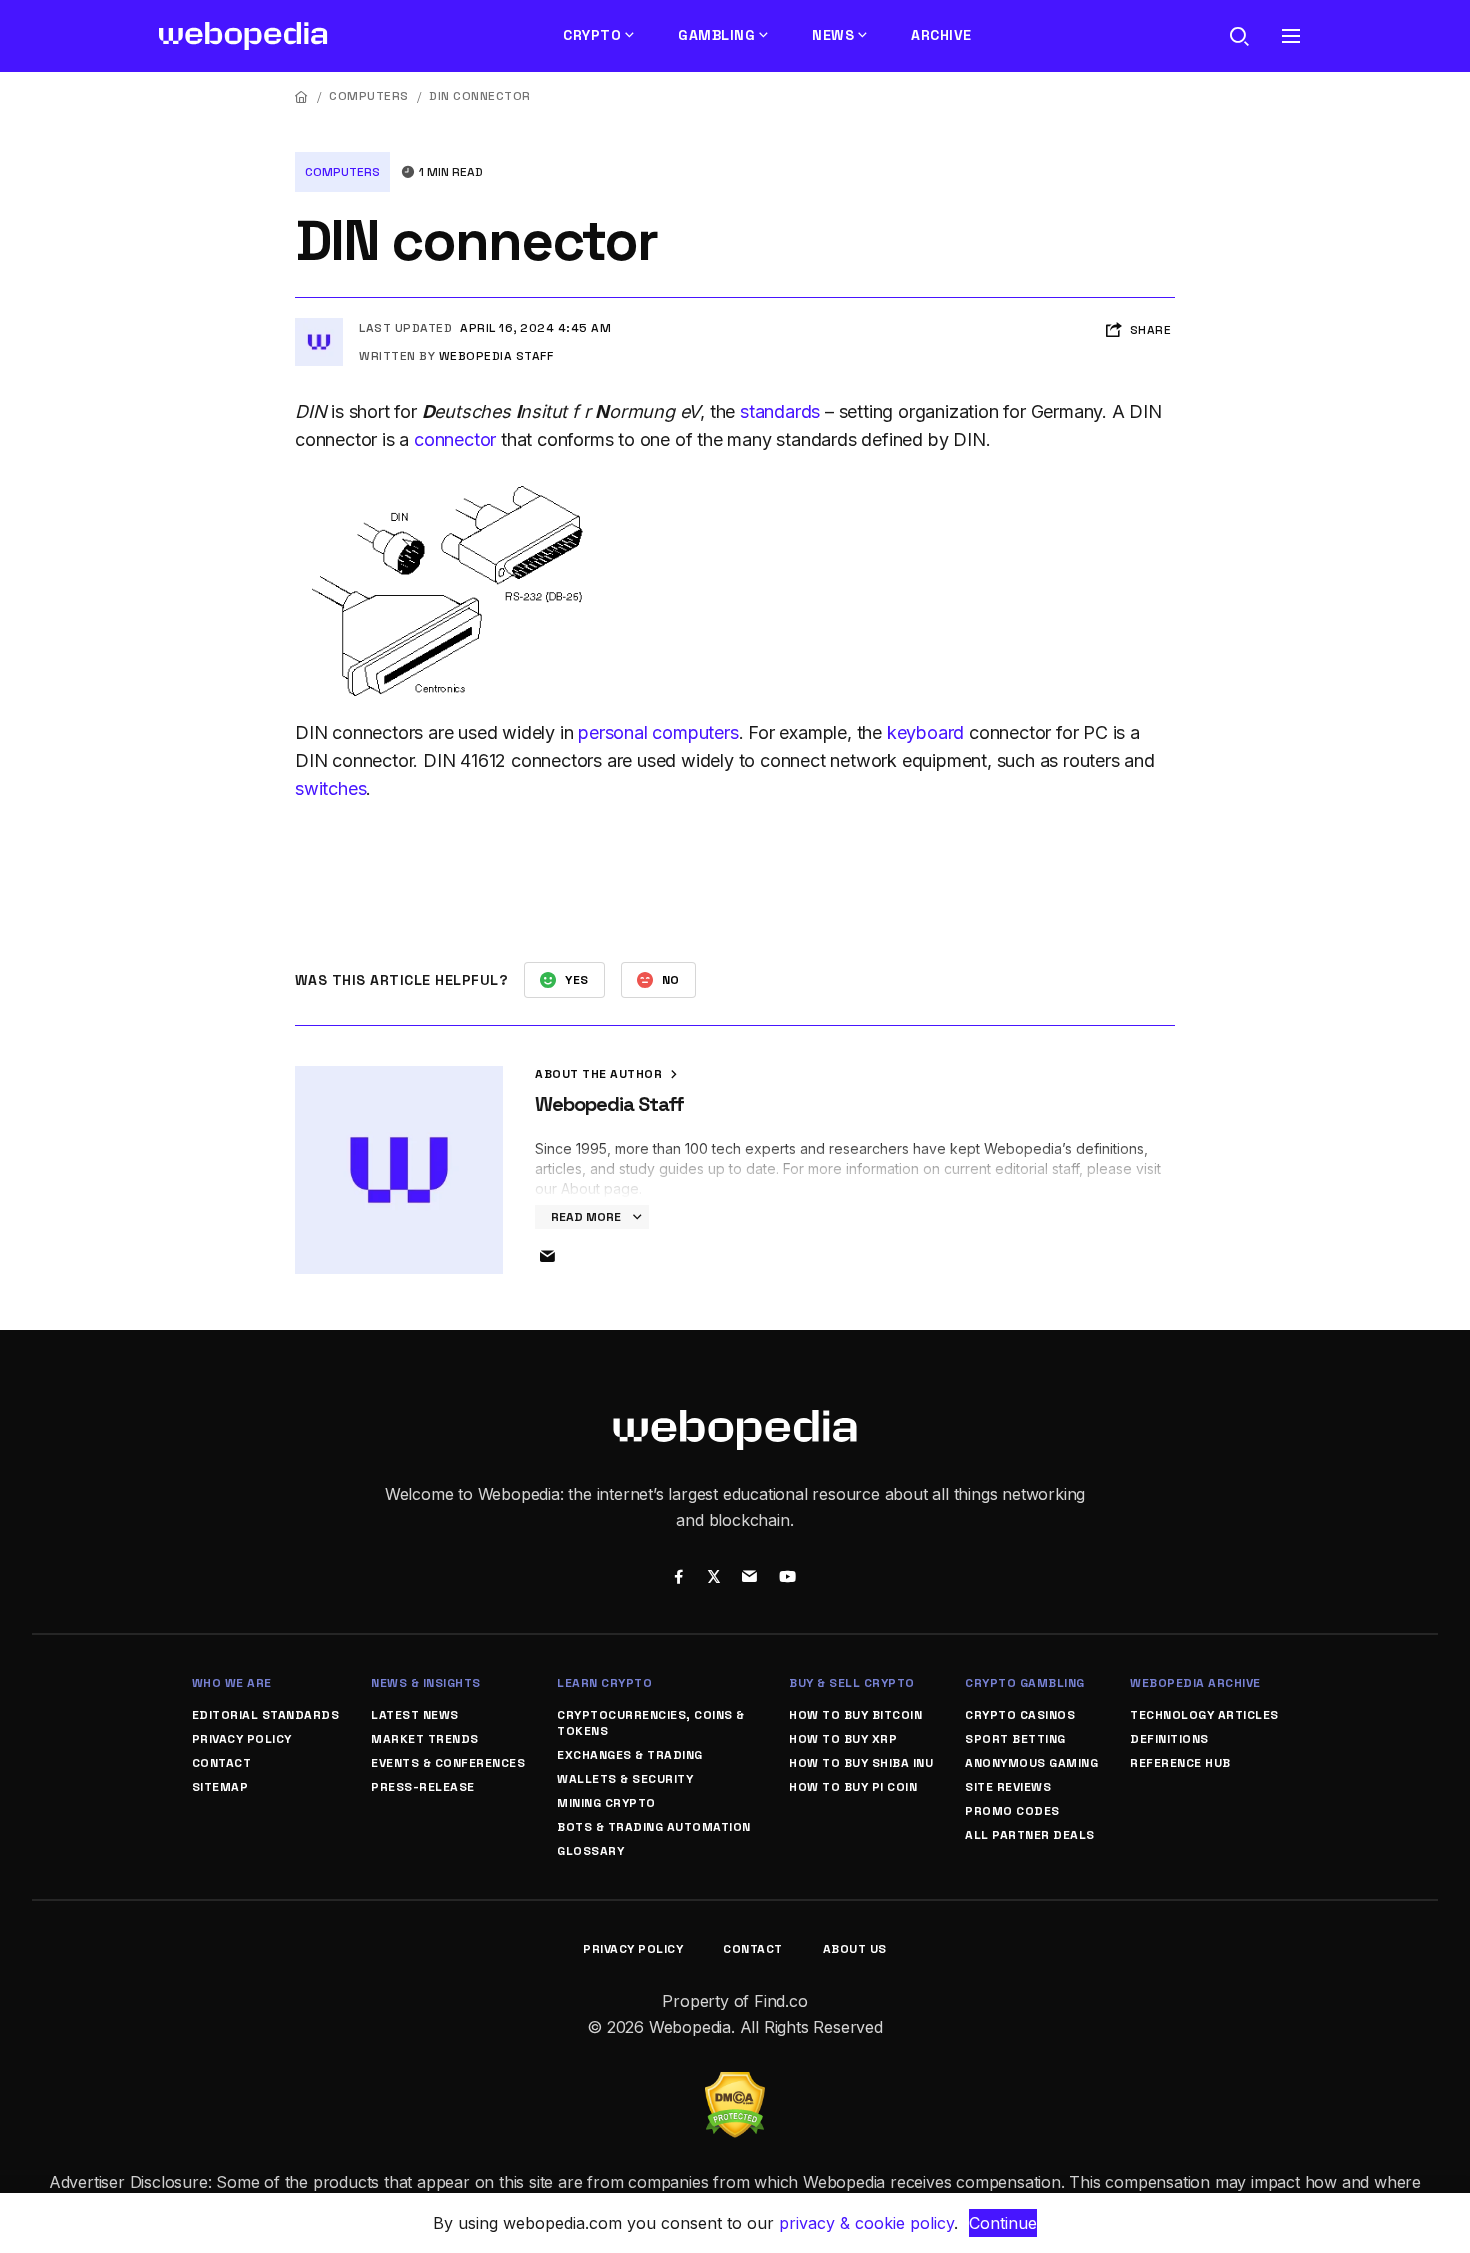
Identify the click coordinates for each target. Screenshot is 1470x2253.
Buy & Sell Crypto (852, 1683)
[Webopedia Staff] (319, 326)
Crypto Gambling (1025, 1683)
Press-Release (423, 1787)
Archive (941, 35)
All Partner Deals (1030, 1835)
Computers (369, 96)
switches (330, 788)
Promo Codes (1012, 1811)
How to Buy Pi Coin (853, 1787)
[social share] (678, 1579)
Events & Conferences (448, 1763)
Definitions (1169, 1739)
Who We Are (232, 1683)
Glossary (590, 1851)
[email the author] (547, 1257)
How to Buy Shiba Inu (861, 1763)
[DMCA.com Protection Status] (735, 2084)
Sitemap (220, 1787)
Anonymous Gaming (1031, 1763)
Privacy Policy (242, 1739)
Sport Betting (1015, 1739)
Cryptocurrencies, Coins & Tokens (651, 1723)
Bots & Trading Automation (654, 1827)
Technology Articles (1204, 1715)
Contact (222, 1763)
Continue (1003, 2223)
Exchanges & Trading (630, 1755)
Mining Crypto (606, 1803)
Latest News (415, 1715)
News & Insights (426, 1683)
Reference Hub (1180, 1763)
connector (455, 439)
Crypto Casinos (1020, 1715)
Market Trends (425, 1739)
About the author (600, 1074)
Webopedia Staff (496, 356)
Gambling (716, 35)
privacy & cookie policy (866, 2223)
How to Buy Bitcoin (855, 1715)
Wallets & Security (625, 1779)
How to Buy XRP (843, 1739)
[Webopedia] (243, 36)
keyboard (925, 732)
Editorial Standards (266, 1715)
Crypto (592, 35)
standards (780, 411)
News (833, 35)
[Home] (302, 96)
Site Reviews (1008, 1787)
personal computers (658, 732)
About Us (855, 1949)
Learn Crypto (604, 1683)
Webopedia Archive (1195, 1683)
